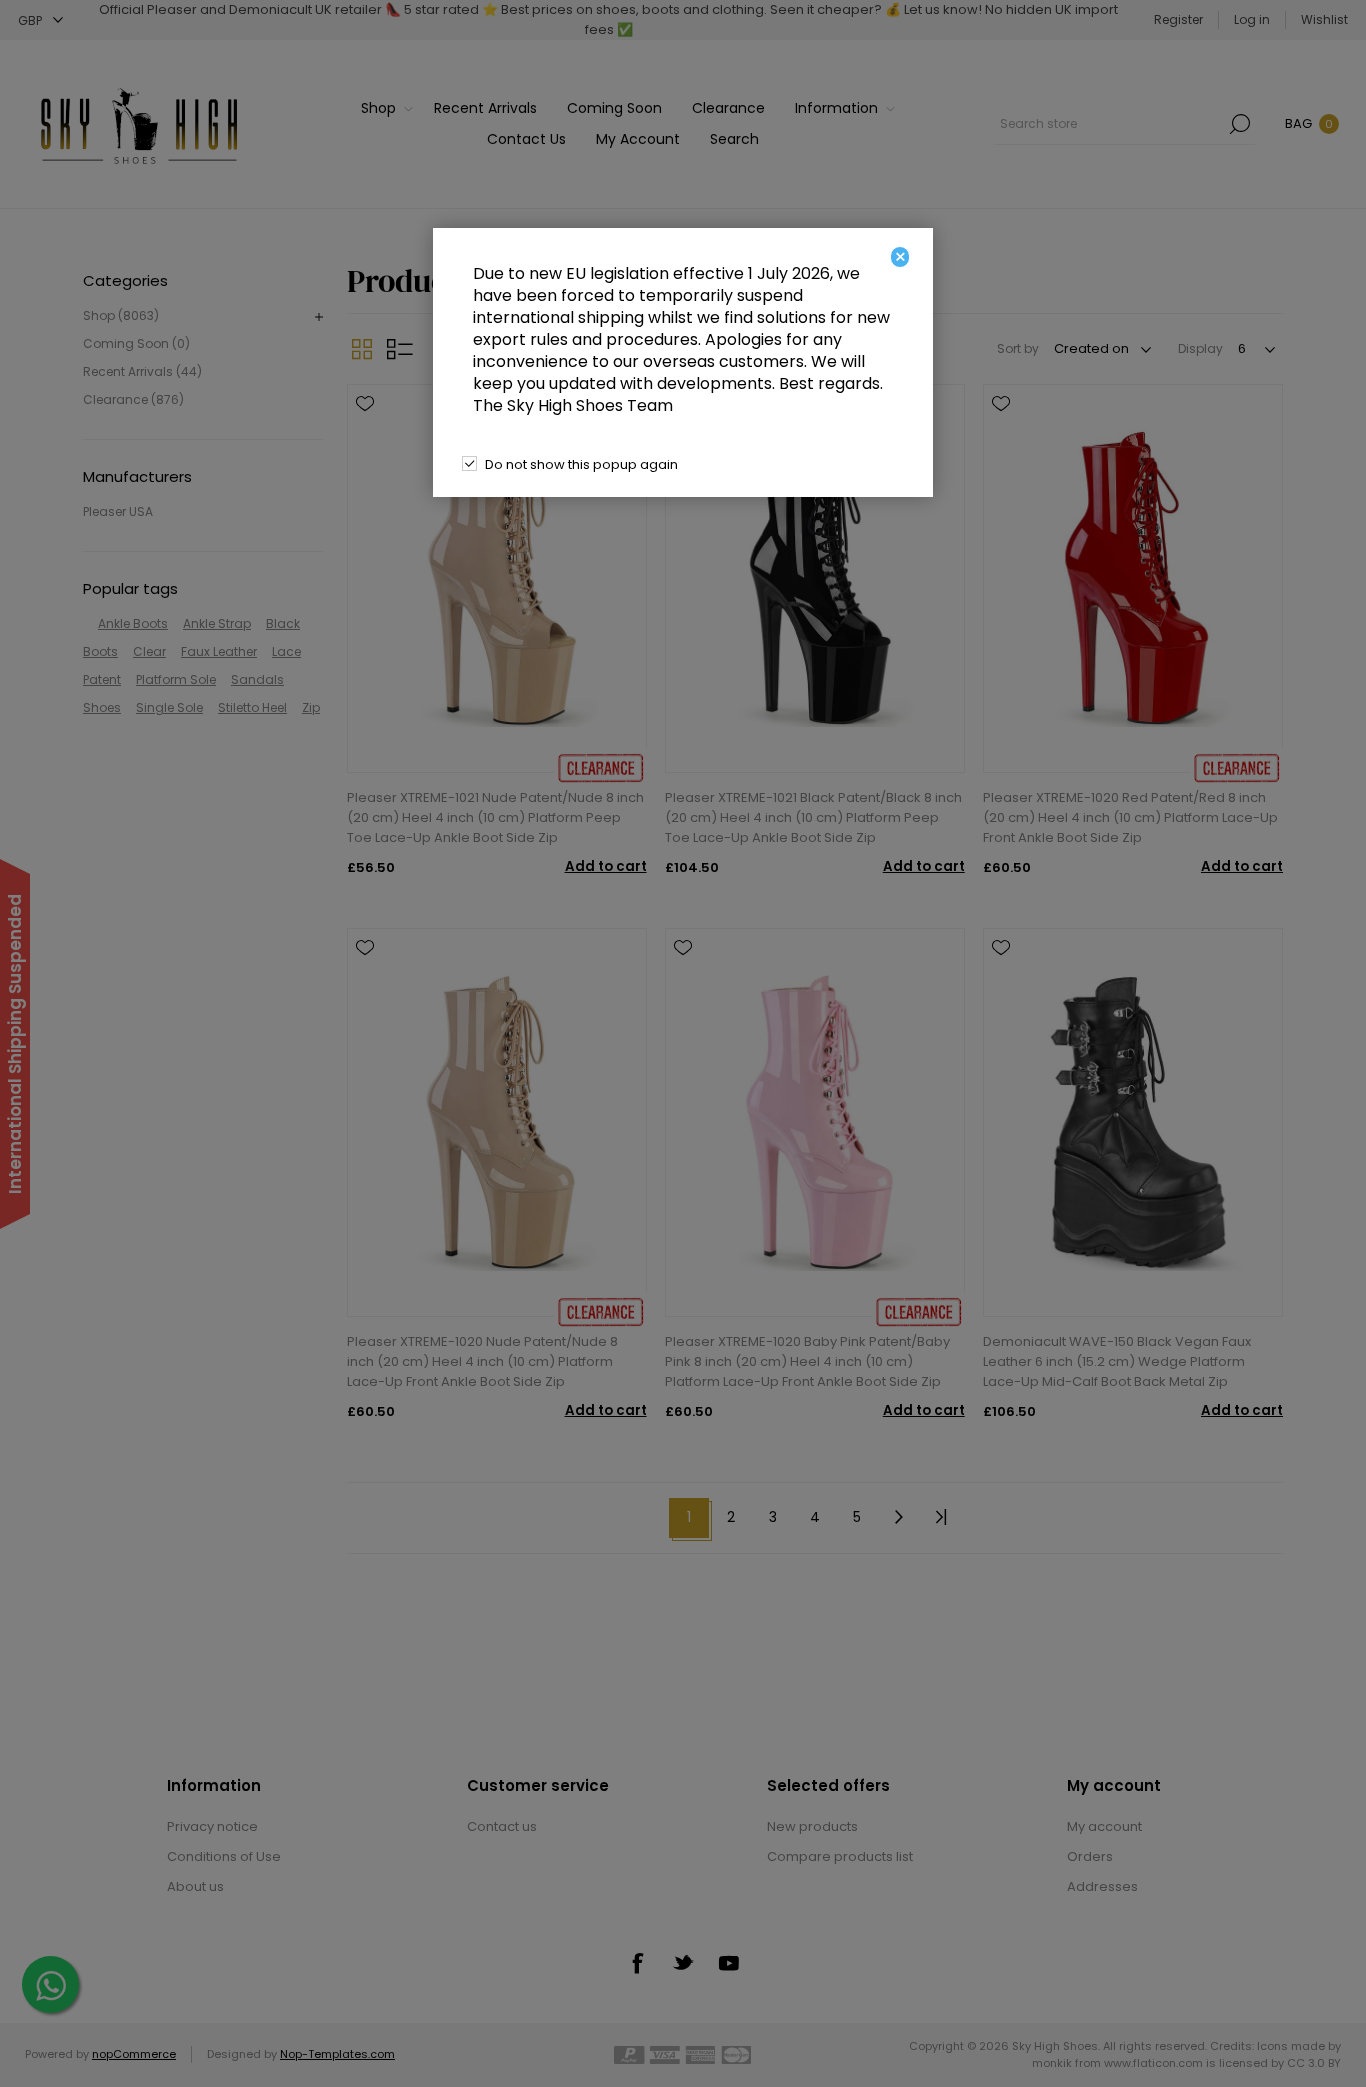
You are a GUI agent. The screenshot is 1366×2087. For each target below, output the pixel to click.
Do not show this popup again (581, 464)
